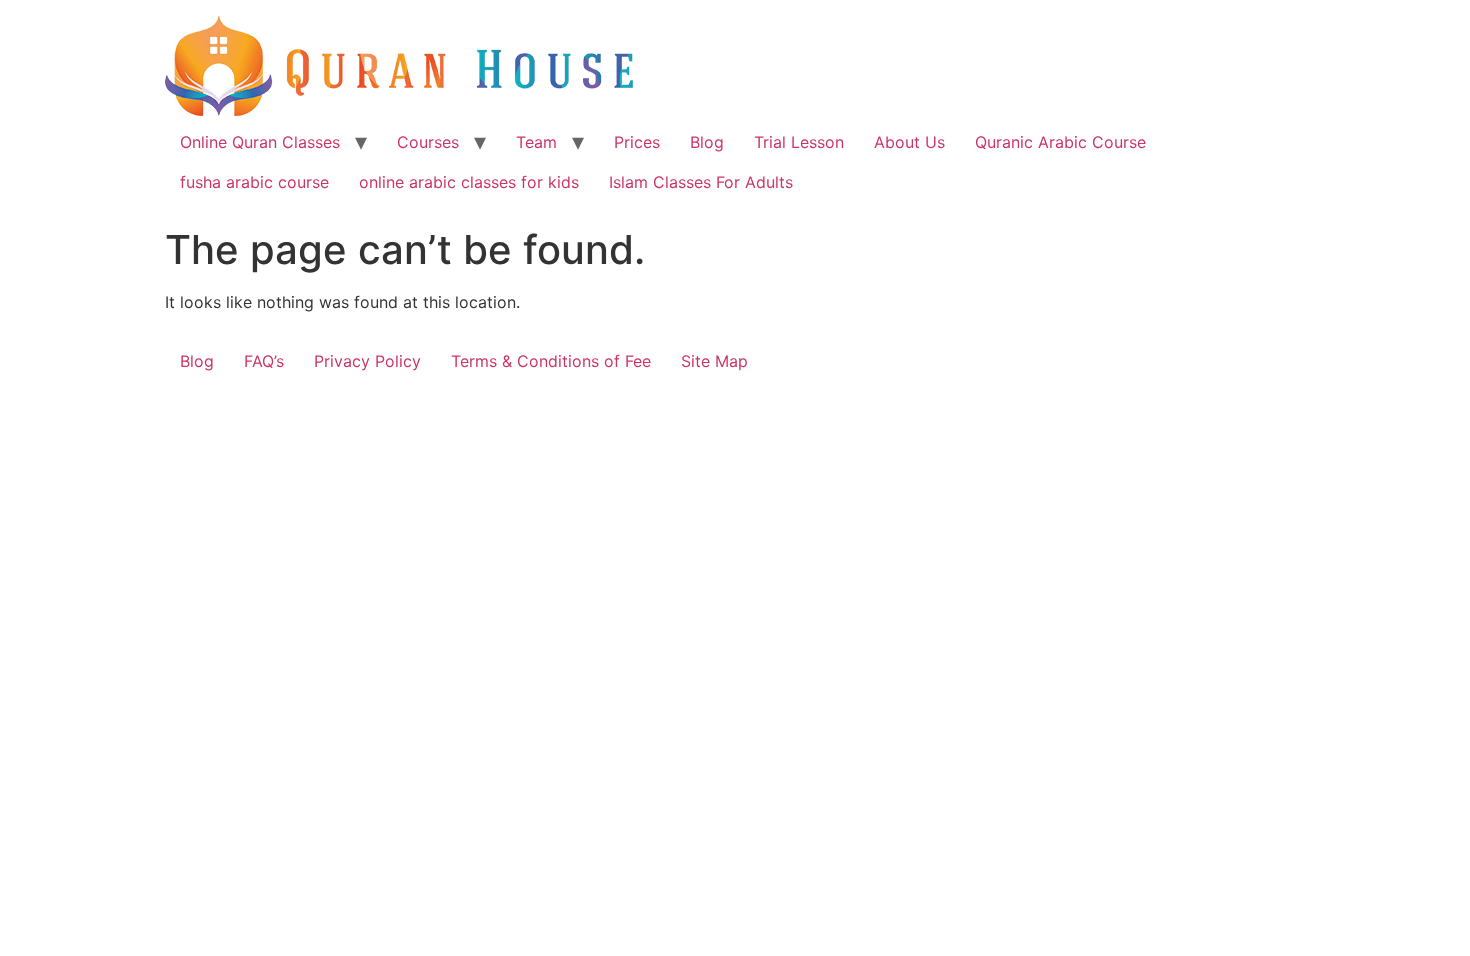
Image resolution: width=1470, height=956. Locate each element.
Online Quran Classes (260, 142)
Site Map (714, 361)
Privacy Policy (367, 361)
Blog (707, 142)
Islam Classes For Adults (701, 182)
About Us (909, 142)
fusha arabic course (254, 182)
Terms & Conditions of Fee (551, 361)
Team (536, 142)
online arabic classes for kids (469, 182)
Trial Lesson (799, 142)
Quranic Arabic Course (1060, 142)
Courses (428, 142)
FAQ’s (264, 361)
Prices (637, 142)
